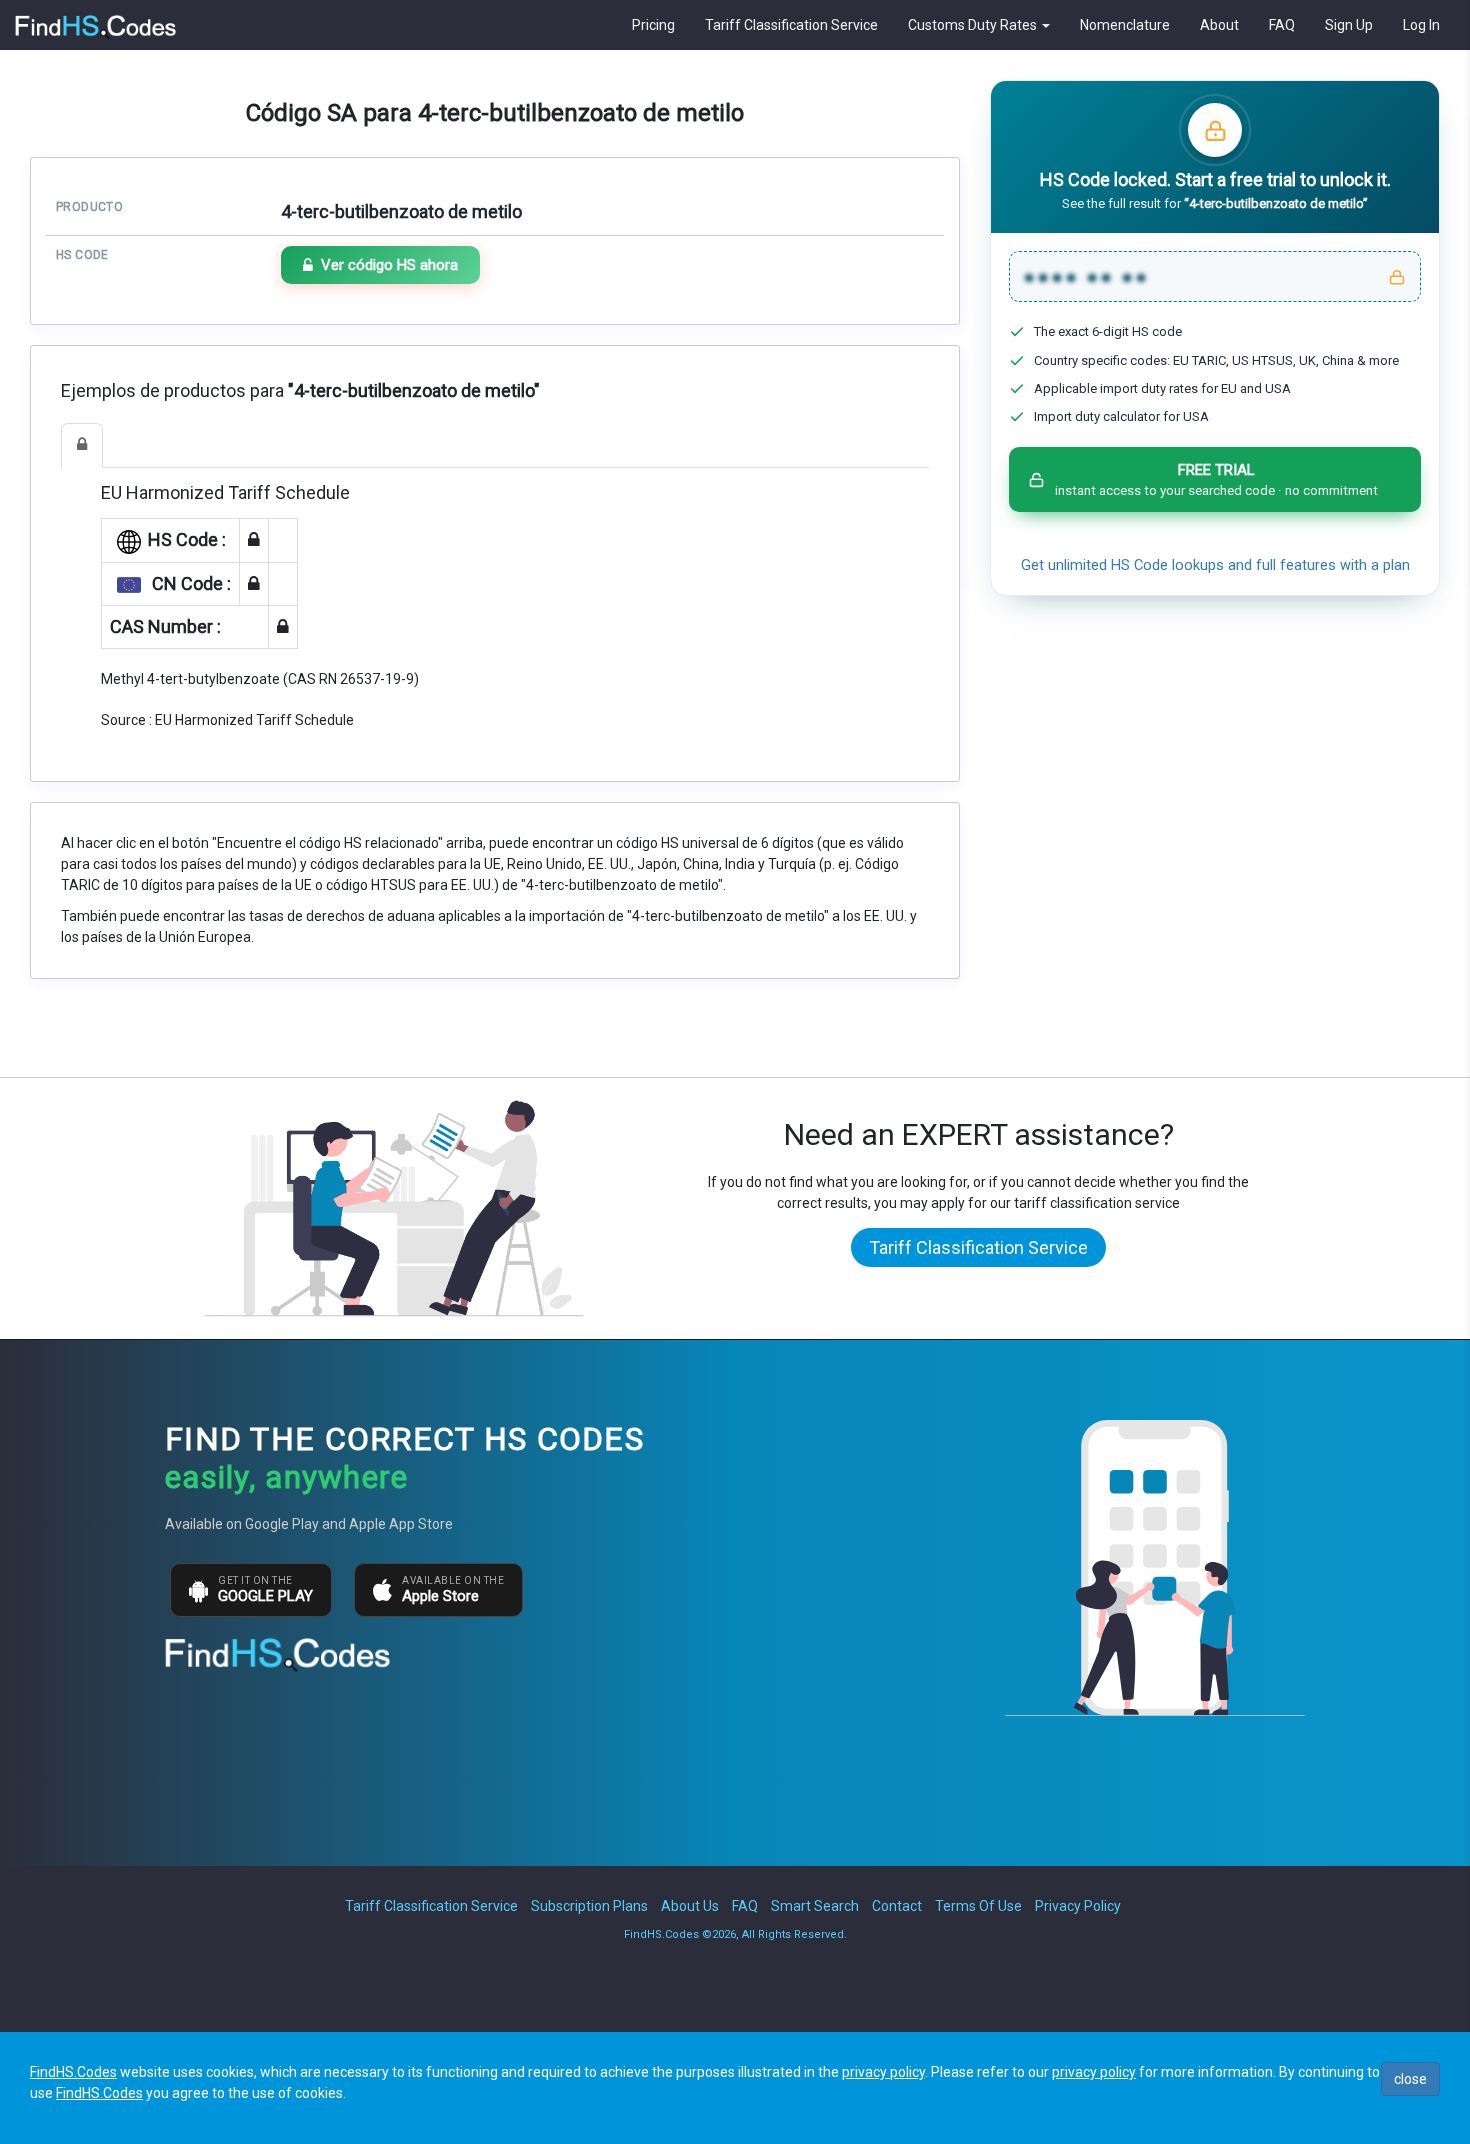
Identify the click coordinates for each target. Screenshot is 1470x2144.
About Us (690, 1906)
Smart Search (815, 1906)
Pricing (653, 25)
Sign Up (1349, 25)
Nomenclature (1125, 25)
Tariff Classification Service (791, 25)
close (1410, 2079)
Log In (1421, 25)
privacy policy (883, 2072)
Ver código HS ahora (389, 265)
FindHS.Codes (73, 2072)
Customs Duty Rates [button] (974, 25)
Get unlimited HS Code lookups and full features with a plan (1215, 565)
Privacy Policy (1078, 1906)
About (1219, 25)
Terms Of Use (978, 1906)
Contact (897, 1906)
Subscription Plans (589, 1906)
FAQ (1282, 25)
